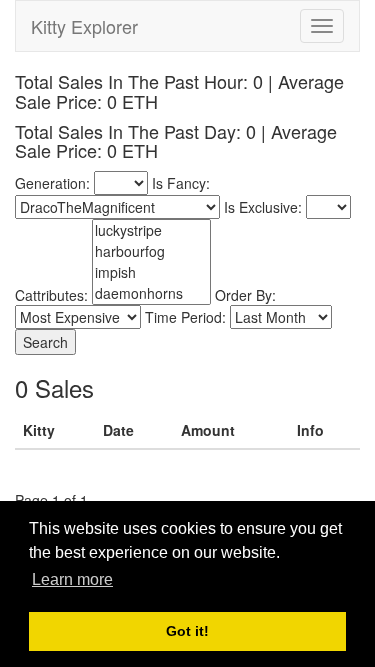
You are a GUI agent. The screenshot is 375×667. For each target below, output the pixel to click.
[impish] (151, 272)
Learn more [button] (72, 579)
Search (45, 342)
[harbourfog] (151, 251)
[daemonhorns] (151, 293)
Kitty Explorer (84, 26)
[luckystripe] (151, 230)
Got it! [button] (187, 631)
